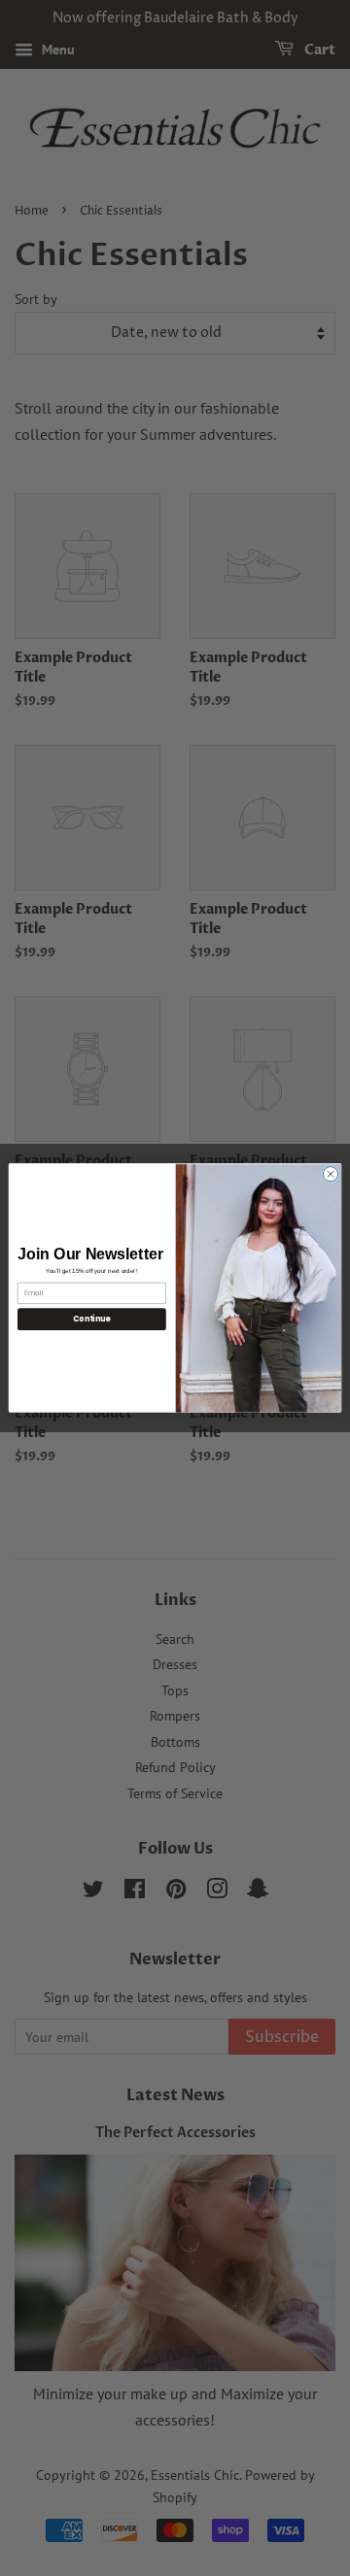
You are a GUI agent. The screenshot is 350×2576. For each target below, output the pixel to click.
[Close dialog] (330, 1174)
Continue (91, 1319)
